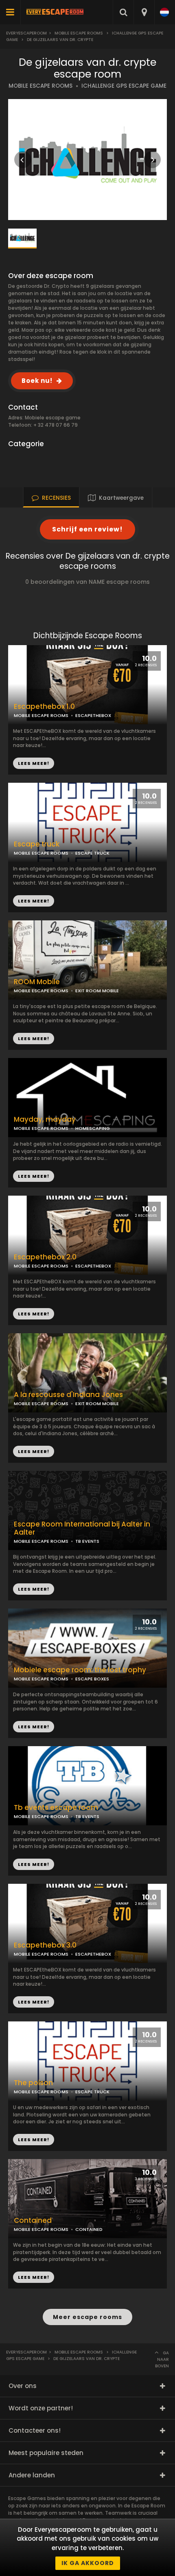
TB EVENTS (87, 1541)
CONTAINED (89, 2229)
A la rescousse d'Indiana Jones (68, 1395)
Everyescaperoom (26, 33)
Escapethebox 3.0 (45, 1945)
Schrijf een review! (87, 529)
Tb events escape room (56, 1808)
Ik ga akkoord (88, 2563)
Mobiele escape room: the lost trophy (80, 1670)
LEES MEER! (34, 901)
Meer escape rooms (87, 2317)
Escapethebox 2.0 (45, 1257)
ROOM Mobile (37, 982)
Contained (33, 2221)
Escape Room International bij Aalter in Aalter (82, 1529)
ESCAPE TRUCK (92, 853)
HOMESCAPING (93, 1128)
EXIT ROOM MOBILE (97, 1404)
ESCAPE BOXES (92, 1679)
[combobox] (144, 12)
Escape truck (37, 844)
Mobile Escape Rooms (79, 33)
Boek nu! (37, 381)
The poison (33, 2083)
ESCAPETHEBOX (93, 715)
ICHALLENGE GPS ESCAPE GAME (124, 86)
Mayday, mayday (45, 1120)
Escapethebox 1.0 (44, 707)
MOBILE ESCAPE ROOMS (40, 86)
